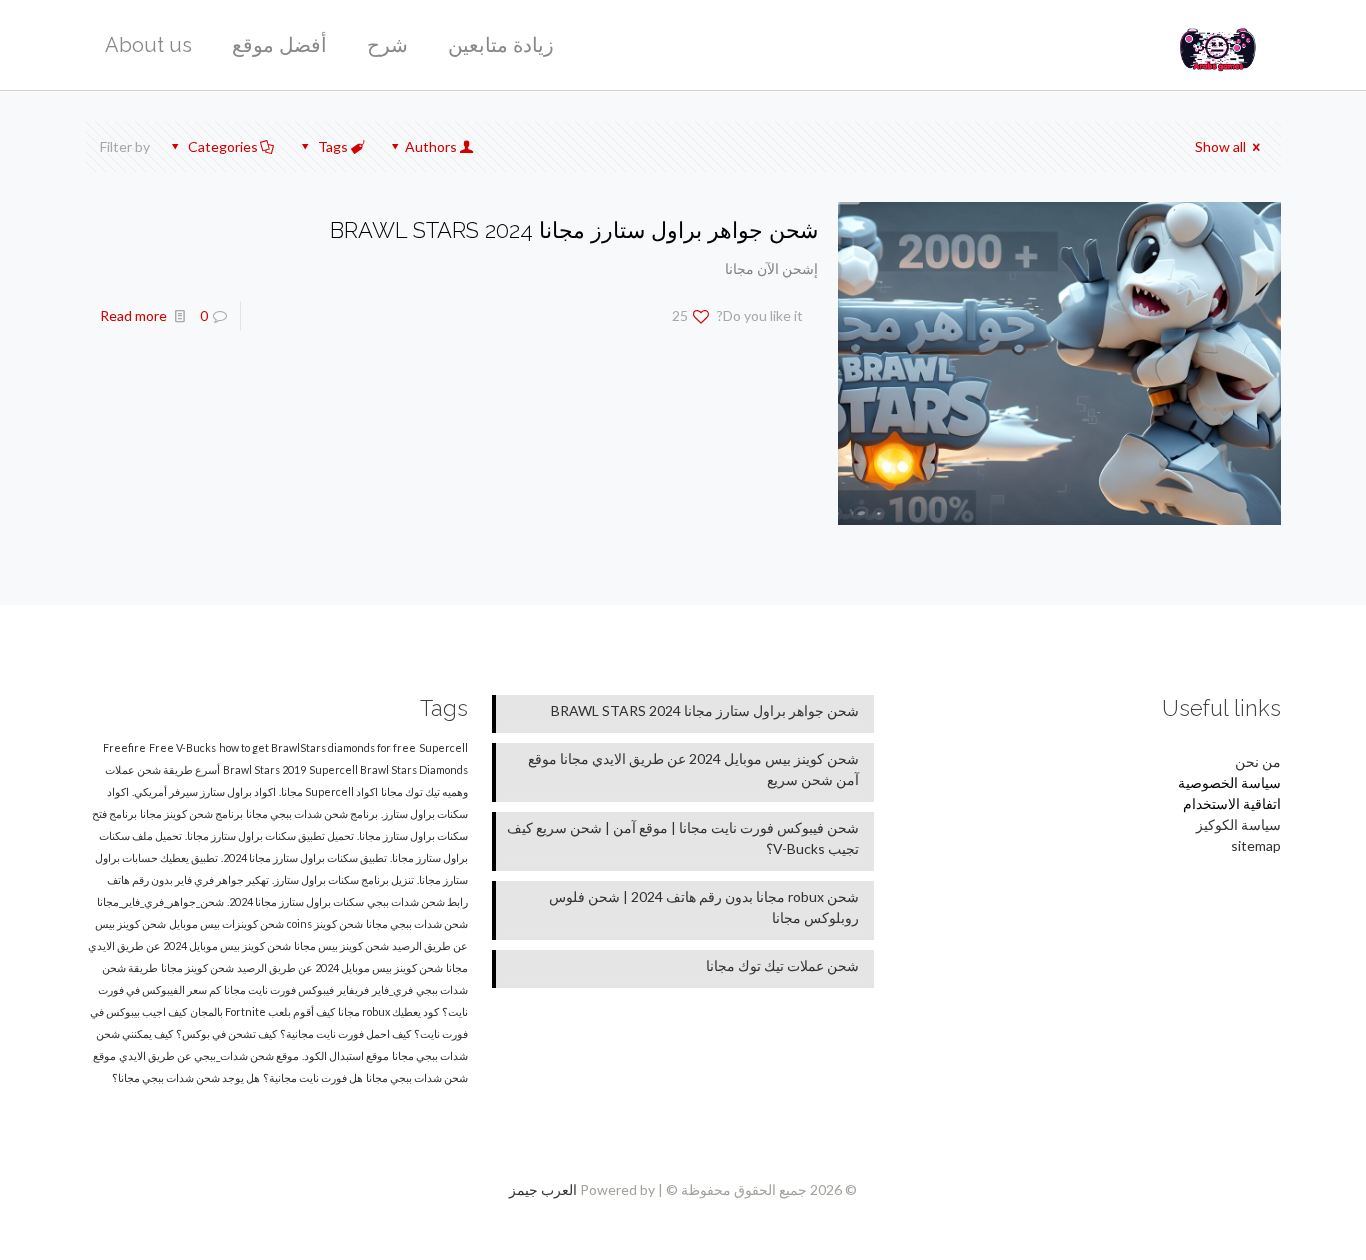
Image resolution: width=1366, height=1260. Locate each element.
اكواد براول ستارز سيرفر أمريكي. (204, 791)
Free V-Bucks (182, 747)
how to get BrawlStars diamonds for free (317, 747)
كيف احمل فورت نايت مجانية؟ (345, 1033)
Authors (431, 146)
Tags (333, 146)
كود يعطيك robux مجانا (388, 1011)
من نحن (1258, 761)
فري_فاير (392, 989)
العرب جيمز (543, 1189)
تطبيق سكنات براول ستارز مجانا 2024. (304, 857)
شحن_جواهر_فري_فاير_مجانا (160, 901)
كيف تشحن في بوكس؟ (226, 1033)
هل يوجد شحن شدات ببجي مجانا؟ (186, 1077)
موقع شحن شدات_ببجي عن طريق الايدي (209, 1055)
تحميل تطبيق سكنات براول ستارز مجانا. (269, 835)
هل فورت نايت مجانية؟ (313, 1077)
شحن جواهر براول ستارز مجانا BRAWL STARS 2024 (574, 230)
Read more (133, 315)
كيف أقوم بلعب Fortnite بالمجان (262, 1011)
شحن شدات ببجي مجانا (417, 923)
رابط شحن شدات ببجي (417, 901)
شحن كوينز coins (325, 923)
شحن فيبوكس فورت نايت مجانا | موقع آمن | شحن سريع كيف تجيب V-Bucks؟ (683, 838)
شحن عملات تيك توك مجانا (782, 965)
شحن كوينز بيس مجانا (341, 945)
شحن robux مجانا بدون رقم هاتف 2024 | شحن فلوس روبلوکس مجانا (704, 907)
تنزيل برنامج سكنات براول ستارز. (343, 879)
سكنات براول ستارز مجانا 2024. (295, 901)
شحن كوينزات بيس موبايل (226, 923)
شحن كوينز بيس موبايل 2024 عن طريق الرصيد (340, 967)
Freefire (124, 747)
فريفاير (353, 989)
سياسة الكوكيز (1238, 824)
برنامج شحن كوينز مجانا (191, 813)
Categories (223, 146)
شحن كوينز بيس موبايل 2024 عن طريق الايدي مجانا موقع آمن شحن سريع (693, 769)
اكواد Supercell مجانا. (328, 791)
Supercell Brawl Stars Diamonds (388, 769)
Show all (1220, 146)
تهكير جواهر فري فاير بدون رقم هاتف (188, 879)
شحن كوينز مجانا (197, 967)
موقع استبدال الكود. (345, 1055)
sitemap (1256, 845)
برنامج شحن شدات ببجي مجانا (312, 813)
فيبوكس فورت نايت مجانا (279, 989)
